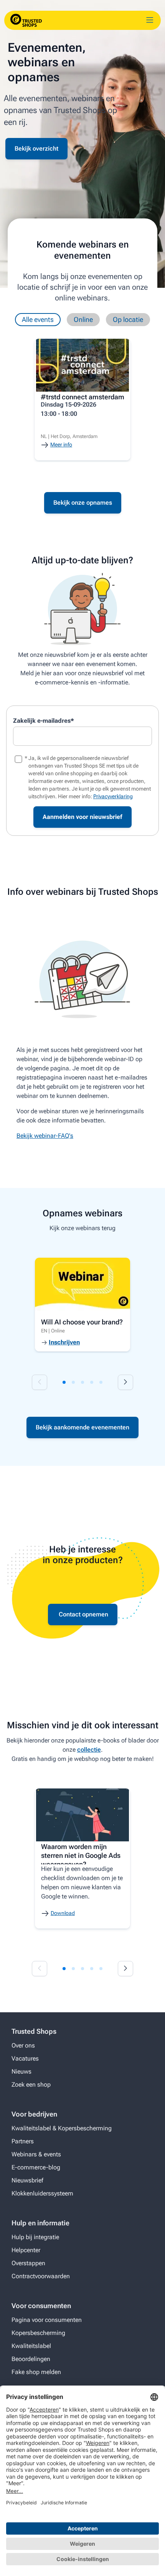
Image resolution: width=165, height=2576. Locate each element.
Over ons (23, 2045)
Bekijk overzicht (36, 148)
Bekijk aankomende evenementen (82, 1427)
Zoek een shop (31, 2085)
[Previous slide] (40, 1382)
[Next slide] (125, 1382)
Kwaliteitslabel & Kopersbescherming (62, 2128)
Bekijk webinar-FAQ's (45, 1136)
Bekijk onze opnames (83, 503)
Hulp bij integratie (35, 2237)
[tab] (64, 1382)
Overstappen (28, 2263)
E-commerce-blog (36, 2167)
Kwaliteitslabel (31, 2346)
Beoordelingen (31, 2359)
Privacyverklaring (113, 796)
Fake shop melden (36, 2372)
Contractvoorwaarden (41, 2276)
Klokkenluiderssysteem (42, 2193)
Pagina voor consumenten (47, 2320)
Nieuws (21, 2071)
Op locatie (128, 319)
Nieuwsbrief (27, 2180)
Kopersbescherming (38, 2333)
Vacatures (25, 2058)
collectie (89, 1750)
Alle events (38, 319)
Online (83, 319)
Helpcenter (26, 2250)
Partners (23, 2141)
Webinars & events (36, 2154)
